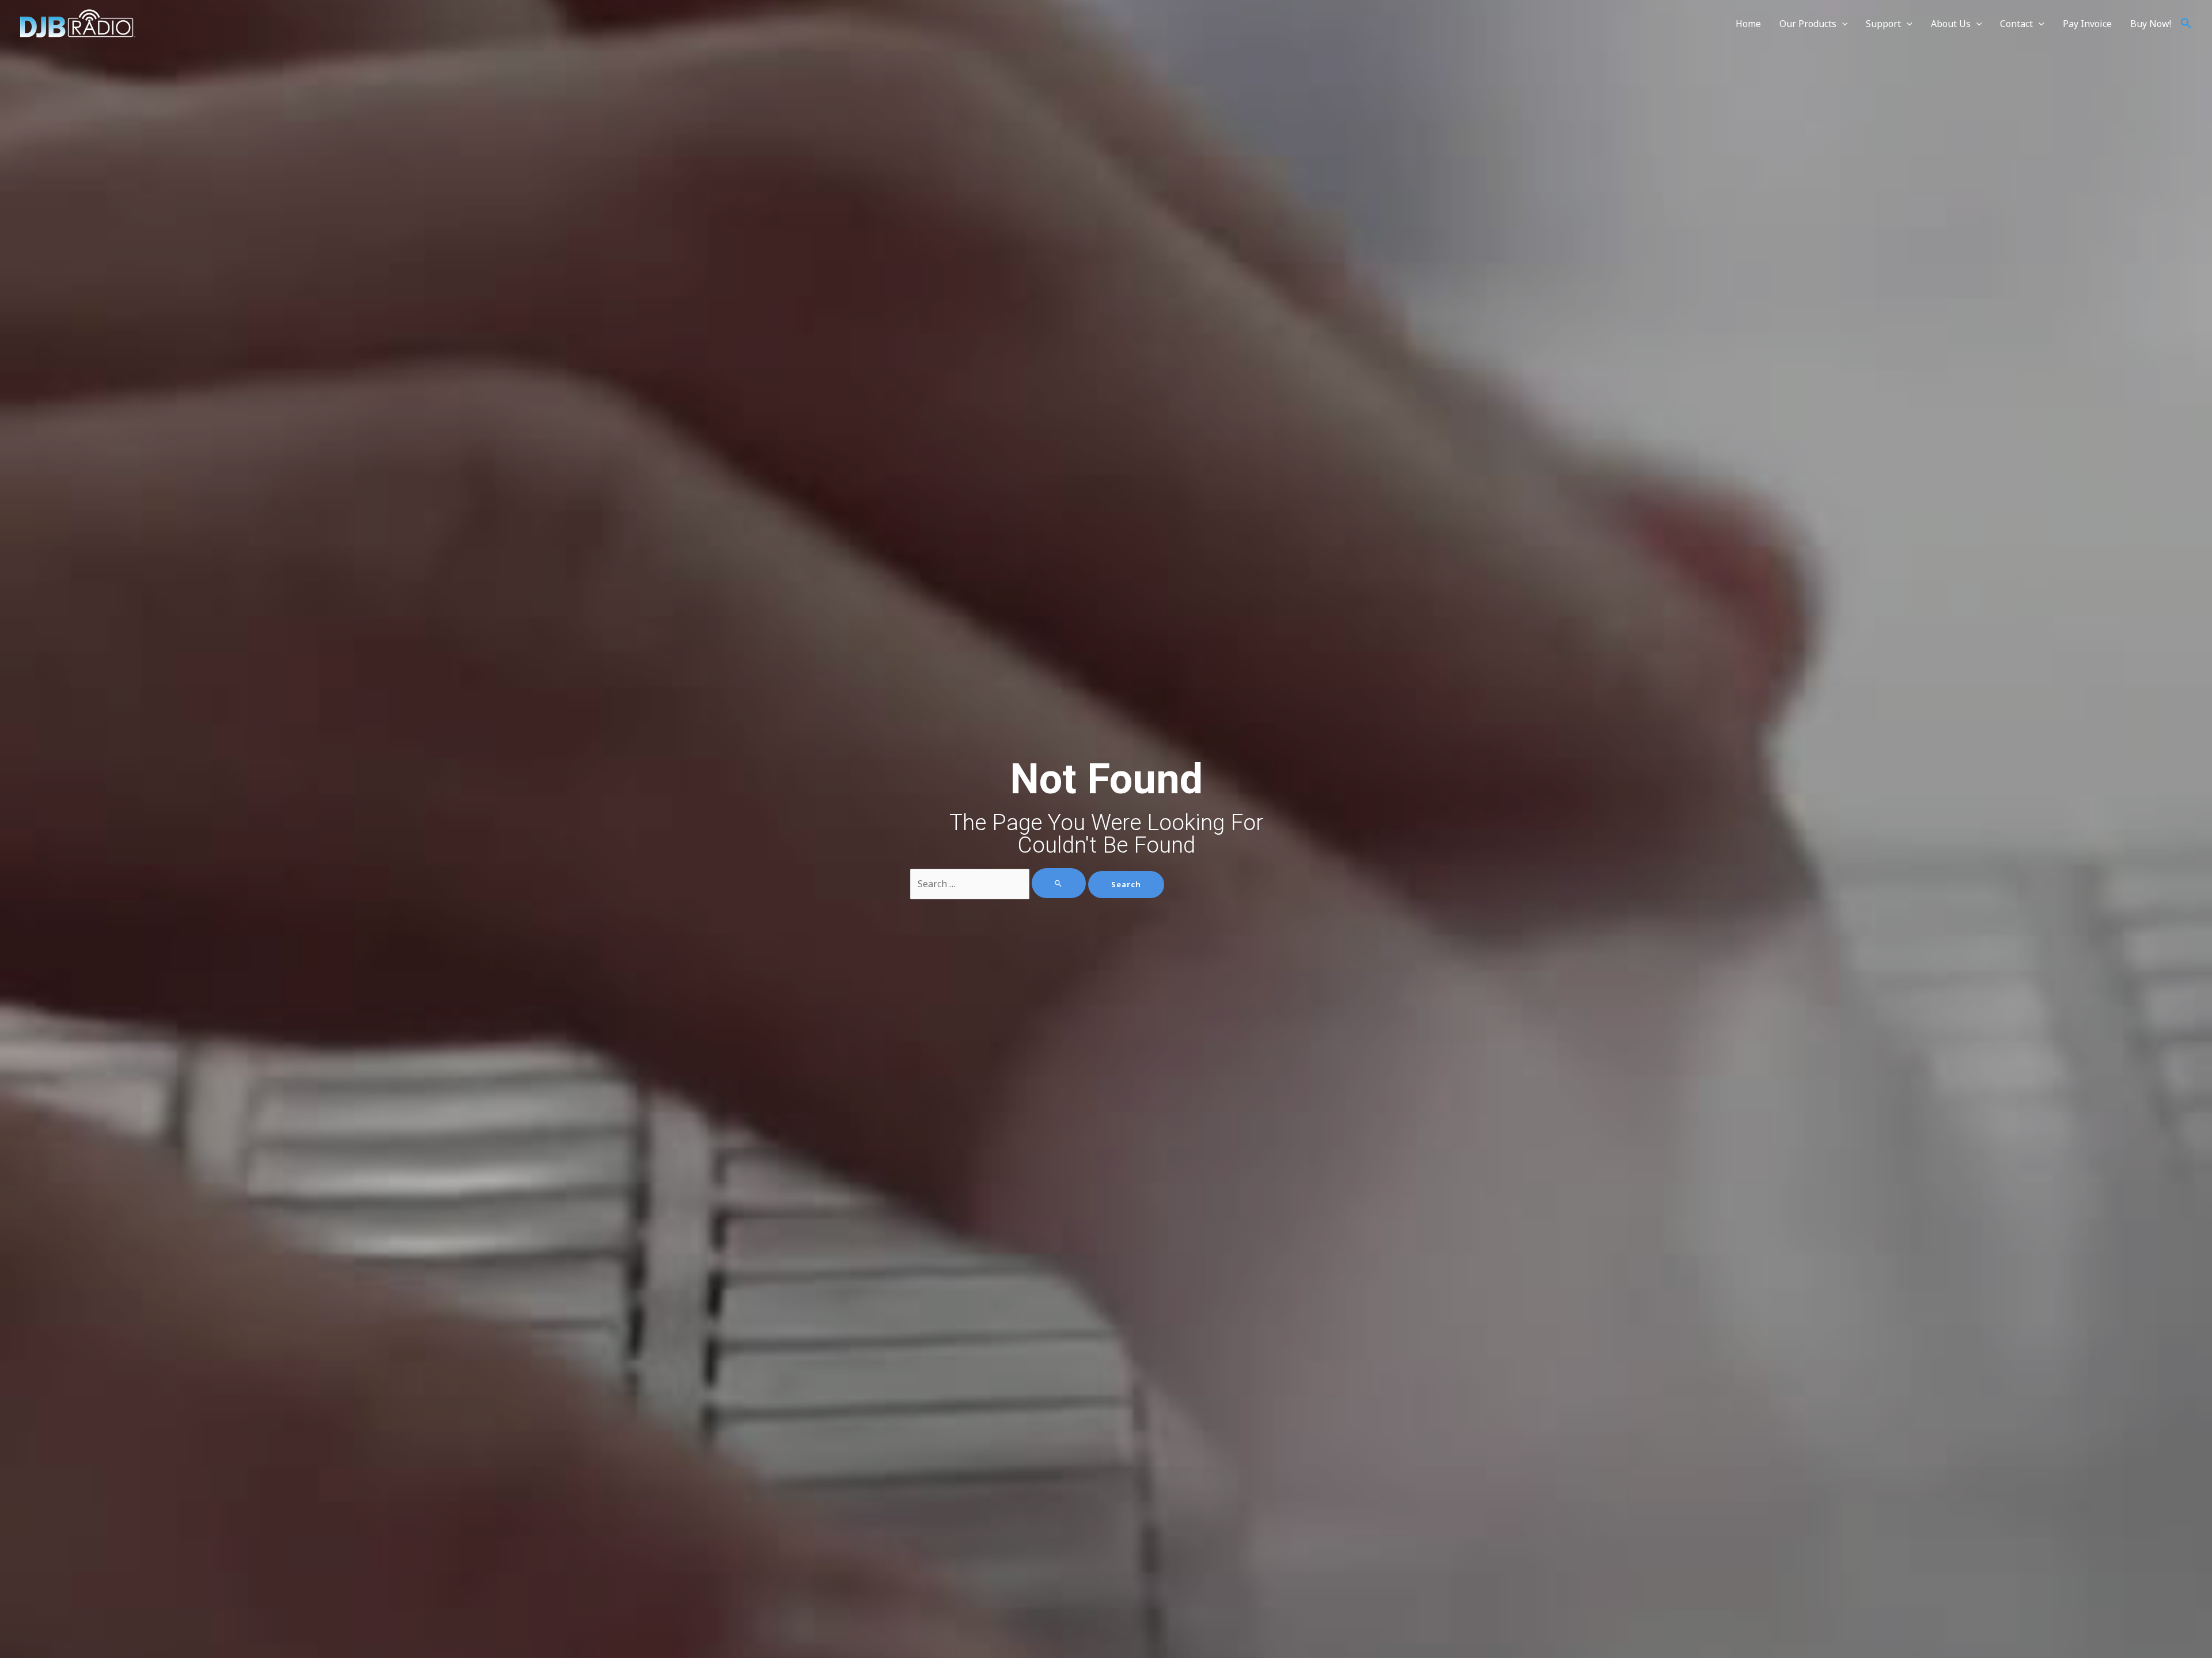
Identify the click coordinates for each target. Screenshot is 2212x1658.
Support (1883, 24)
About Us (1951, 24)
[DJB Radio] (78, 22)
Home (1748, 24)
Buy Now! (2151, 24)
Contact (2016, 24)
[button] (2186, 24)
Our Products (1808, 24)
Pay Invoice (2087, 24)
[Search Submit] (1059, 883)
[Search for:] (999, 884)
